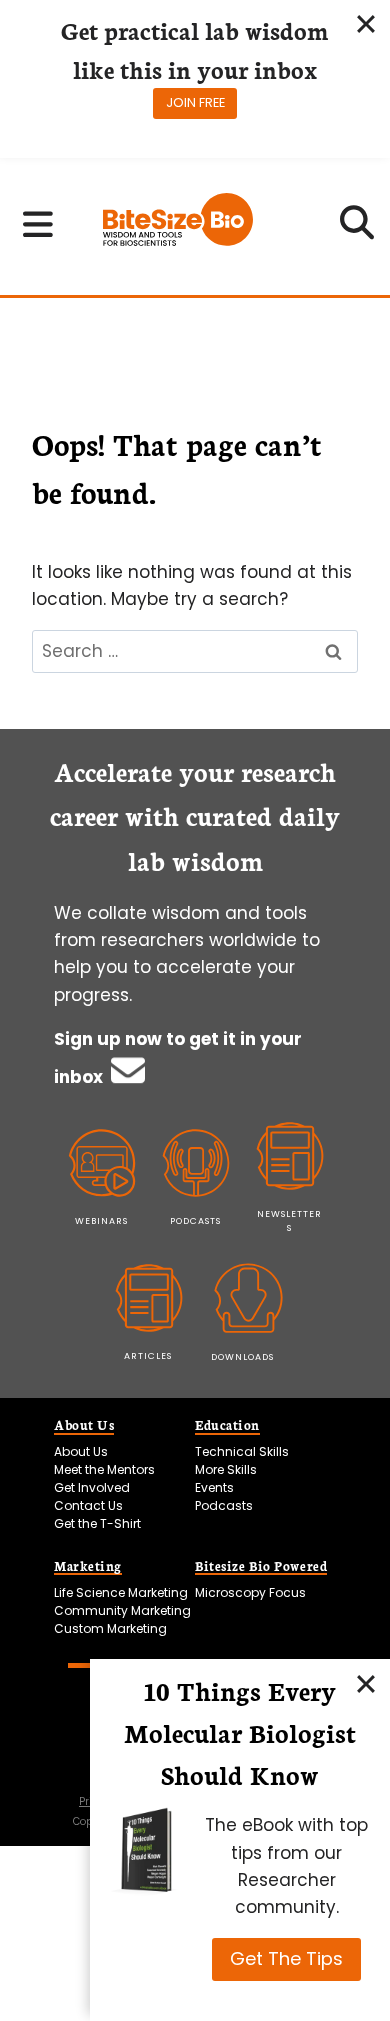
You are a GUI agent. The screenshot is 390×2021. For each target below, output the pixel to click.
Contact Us (88, 1505)
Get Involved (92, 1487)
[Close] (366, 1683)
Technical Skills (242, 1451)
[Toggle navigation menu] (38, 224)
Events (214, 1487)
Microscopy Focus (250, 1592)
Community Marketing (122, 1610)
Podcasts (224, 1505)
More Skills (226, 1469)
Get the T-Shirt (97, 1523)
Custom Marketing (110, 1628)
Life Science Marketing (121, 1592)
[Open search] (357, 229)
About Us (81, 1451)
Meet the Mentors (104, 1469)
